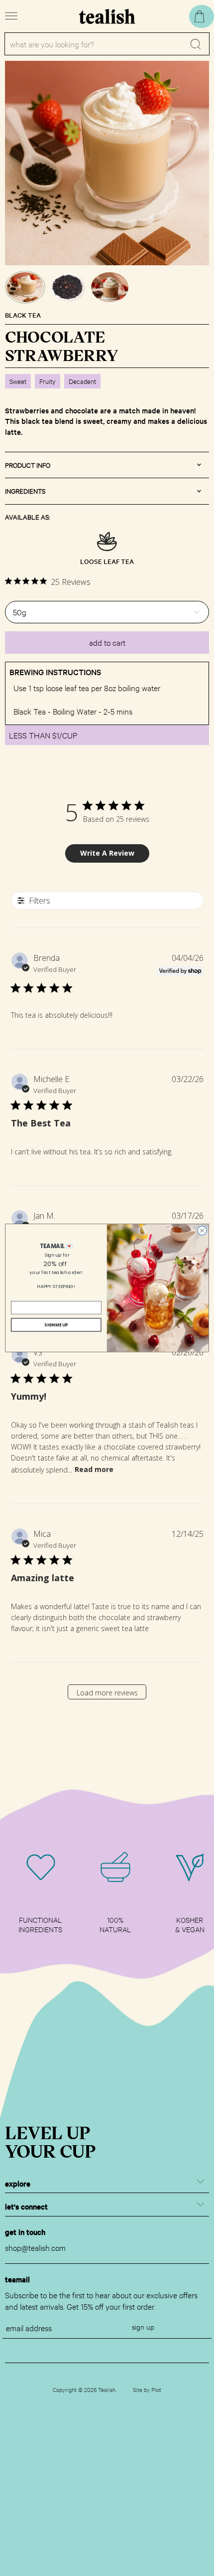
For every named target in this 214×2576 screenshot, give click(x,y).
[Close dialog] (202, 1231)
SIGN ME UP (56, 1325)
